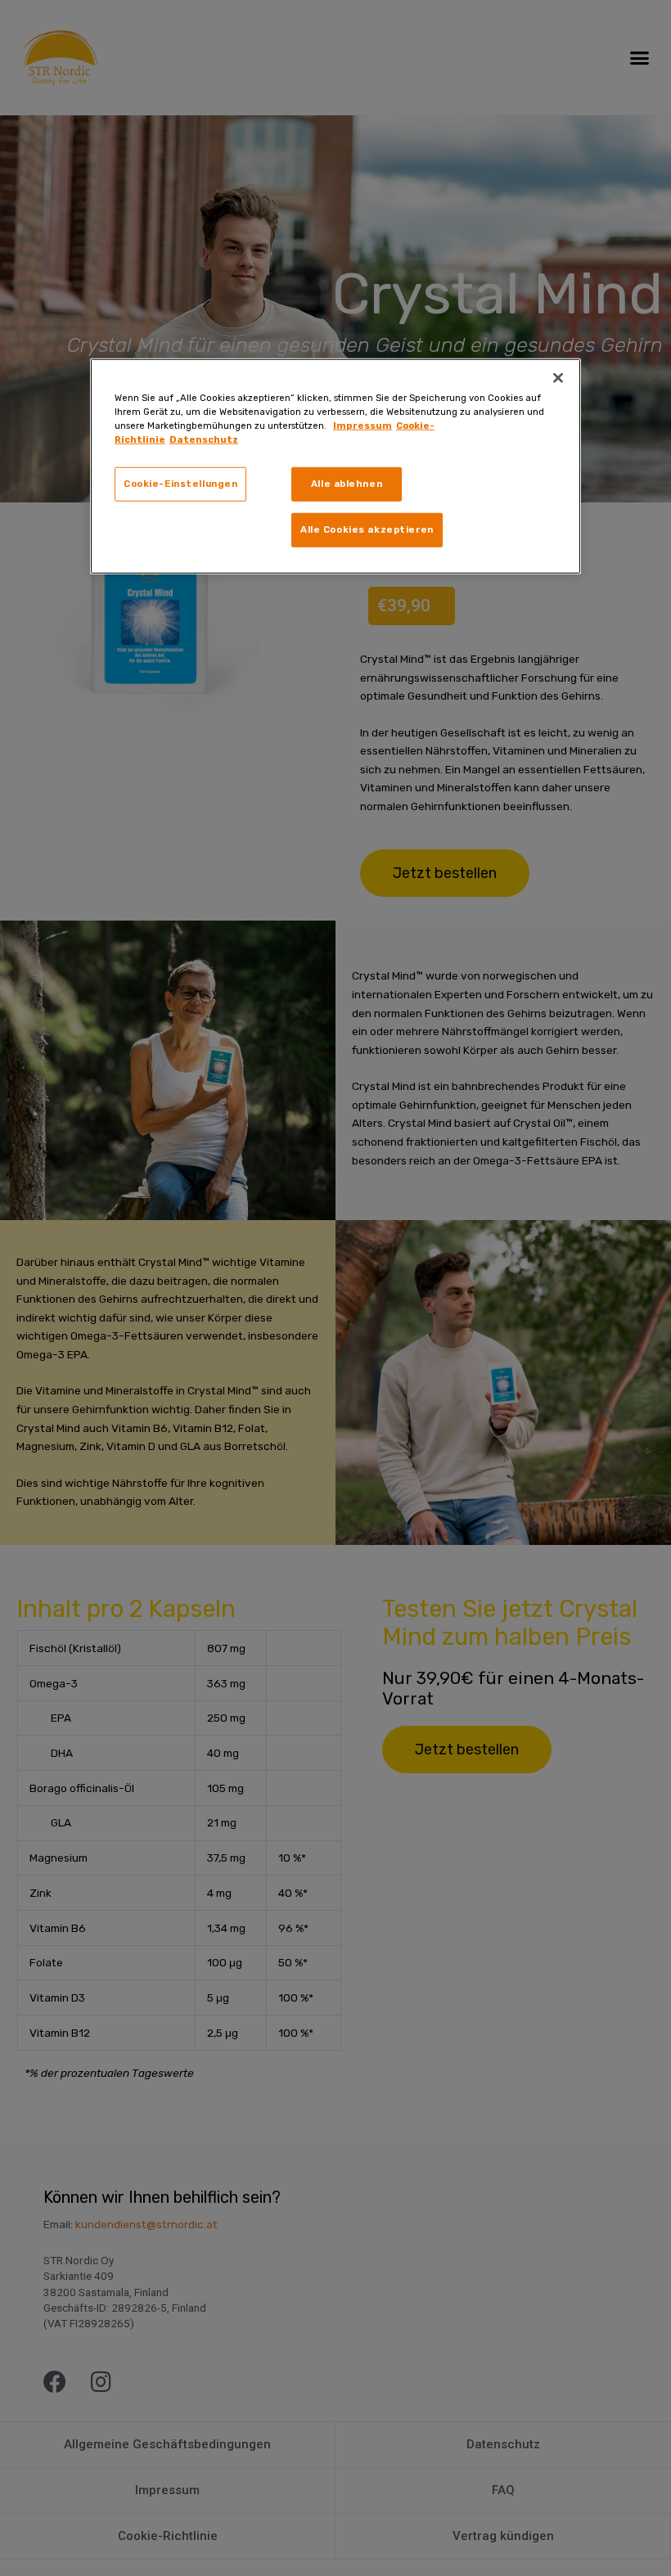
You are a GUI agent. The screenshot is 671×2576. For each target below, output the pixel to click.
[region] (335, 466)
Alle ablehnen (347, 484)
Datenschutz (204, 439)
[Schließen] (558, 378)
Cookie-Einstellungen (180, 484)
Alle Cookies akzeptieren (367, 529)
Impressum (363, 426)
